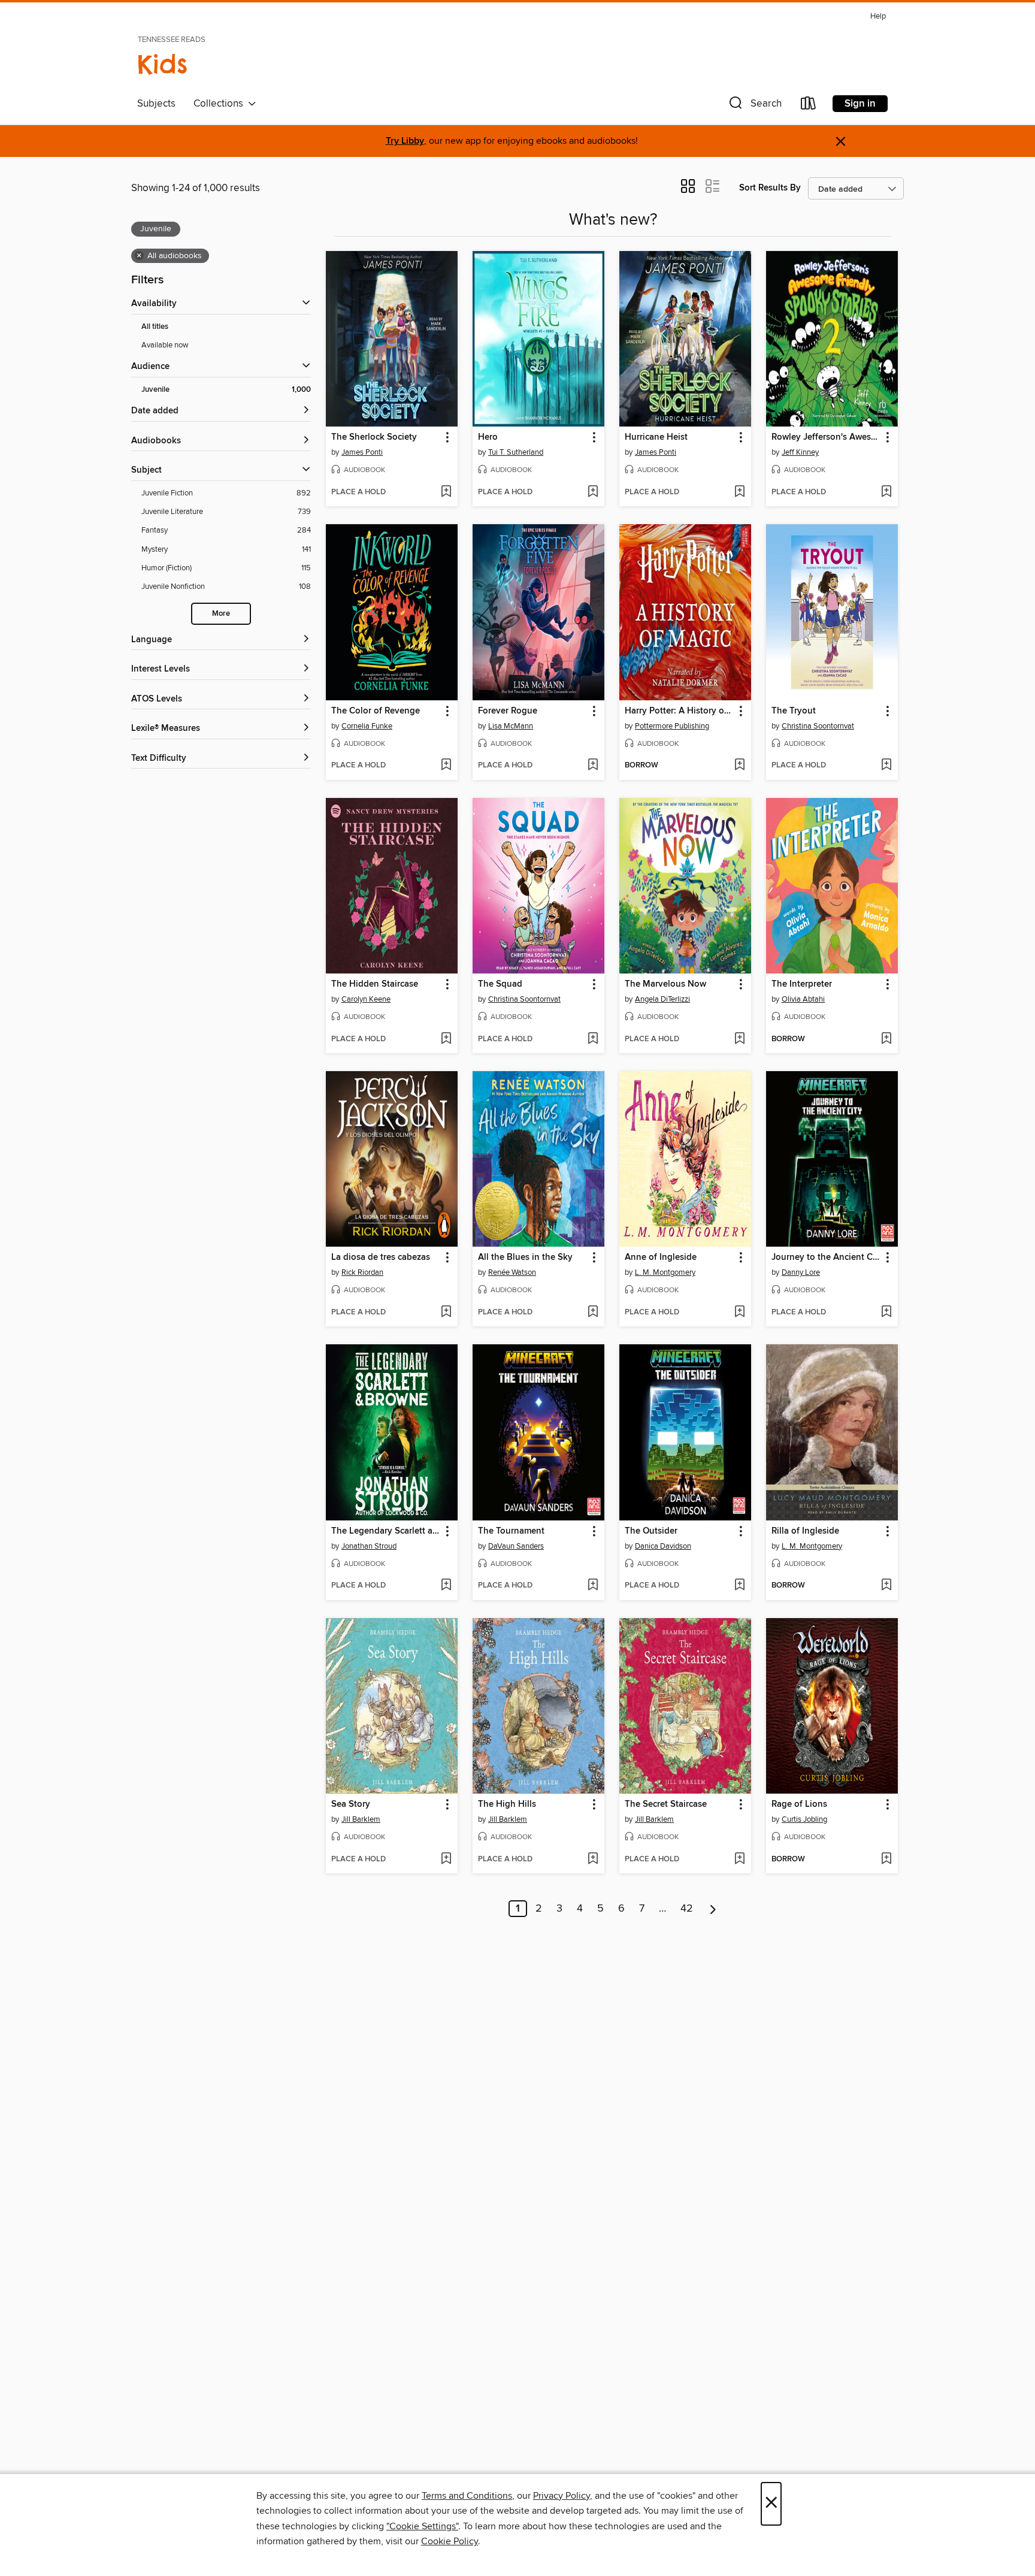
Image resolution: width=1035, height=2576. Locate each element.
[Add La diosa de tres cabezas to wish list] (446, 1313)
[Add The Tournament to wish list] (593, 1586)
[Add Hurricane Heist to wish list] (739, 492)
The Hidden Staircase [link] (375, 984)
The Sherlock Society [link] (374, 437)
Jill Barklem (361, 1819)
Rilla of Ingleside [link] (805, 1531)
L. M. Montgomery (665, 1272)
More (221, 614)
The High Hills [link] (507, 1804)
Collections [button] (221, 104)
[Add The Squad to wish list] (593, 1039)
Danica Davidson (663, 1546)
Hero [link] (488, 437)
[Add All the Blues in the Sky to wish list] (593, 1313)
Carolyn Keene (366, 999)
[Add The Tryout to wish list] (886, 766)
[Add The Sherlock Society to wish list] (446, 492)
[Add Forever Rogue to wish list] (593, 766)
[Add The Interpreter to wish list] (886, 1039)
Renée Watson (512, 1272)
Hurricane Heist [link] (656, 437)
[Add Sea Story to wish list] (446, 1860)
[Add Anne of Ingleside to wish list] (739, 1313)
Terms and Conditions (467, 2496)
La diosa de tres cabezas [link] (381, 1257)
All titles (155, 327)
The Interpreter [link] (802, 984)
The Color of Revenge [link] (376, 711)
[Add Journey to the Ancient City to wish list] (886, 1313)
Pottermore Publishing (672, 726)
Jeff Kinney (800, 452)
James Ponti (362, 452)
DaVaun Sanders (516, 1546)
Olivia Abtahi (803, 999)
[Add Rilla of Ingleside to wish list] (886, 1586)
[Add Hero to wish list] (593, 492)
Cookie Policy (450, 2541)
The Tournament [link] (511, 1531)
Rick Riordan (362, 1272)
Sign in (860, 104)
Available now (165, 345)
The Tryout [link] (794, 711)
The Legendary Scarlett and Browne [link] (386, 1531)
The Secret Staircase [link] (666, 1804)
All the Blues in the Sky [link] (525, 1257)
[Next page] (713, 1909)
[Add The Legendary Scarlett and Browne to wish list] (446, 1586)
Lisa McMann (511, 726)
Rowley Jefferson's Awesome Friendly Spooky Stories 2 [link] (826, 437)
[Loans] (809, 106)
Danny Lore (801, 1272)
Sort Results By (770, 188)
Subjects (156, 104)
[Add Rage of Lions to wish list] (886, 1860)
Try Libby (405, 141)
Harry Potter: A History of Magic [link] (680, 711)
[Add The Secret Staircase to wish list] (739, 1860)
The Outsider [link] (651, 1531)
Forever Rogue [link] (508, 711)
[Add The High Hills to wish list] (593, 1860)
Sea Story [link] (351, 1804)
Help (878, 16)
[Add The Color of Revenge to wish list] (446, 766)
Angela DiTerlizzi (662, 999)
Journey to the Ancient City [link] (826, 1257)
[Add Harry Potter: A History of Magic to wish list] (739, 766)
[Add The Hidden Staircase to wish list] (446, 1039)
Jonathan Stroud (369, 1546)
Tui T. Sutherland (516, 452)
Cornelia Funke (367, 726)
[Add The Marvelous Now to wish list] (739, 1039)
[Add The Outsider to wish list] (739, 1586)
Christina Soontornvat (818, 726)
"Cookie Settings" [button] (422, 2526)
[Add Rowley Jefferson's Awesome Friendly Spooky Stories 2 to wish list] (886, 492)
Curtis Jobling (804, 1819)
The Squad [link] (500, 984)
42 (687, 1909)
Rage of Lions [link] (799, 1804)
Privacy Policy (562, 2496)
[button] (754, 106)
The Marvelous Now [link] (665, 984)
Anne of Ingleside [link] (661, 1257)
